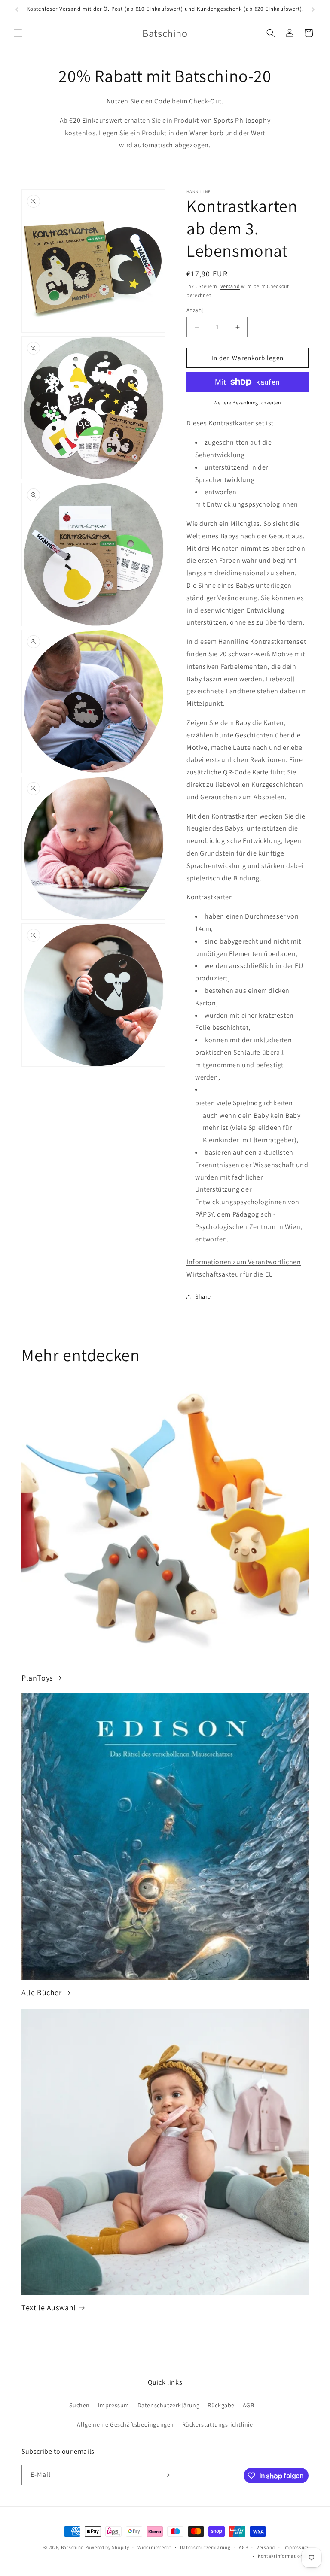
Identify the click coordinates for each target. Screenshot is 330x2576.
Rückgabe (221, 2405)
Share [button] (203, 1296)
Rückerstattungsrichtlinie (218, 2424)
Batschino (72, 2547)
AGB (249, 2405)
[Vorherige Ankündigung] (17, 9)
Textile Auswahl (49, 2307)
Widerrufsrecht (154, 2547)
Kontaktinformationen (283, 2556)
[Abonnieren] (166, 2475)
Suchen (79, 2405)
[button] (18, 33)
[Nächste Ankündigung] (313, 9)
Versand (230, 286)
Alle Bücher (42, 1992)
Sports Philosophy (242, 120)
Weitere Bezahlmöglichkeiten (247, 402)
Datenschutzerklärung (169, 2405)
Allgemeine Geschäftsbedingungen (125, 2424)
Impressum (114, 2405)
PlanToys (37, 1678)
